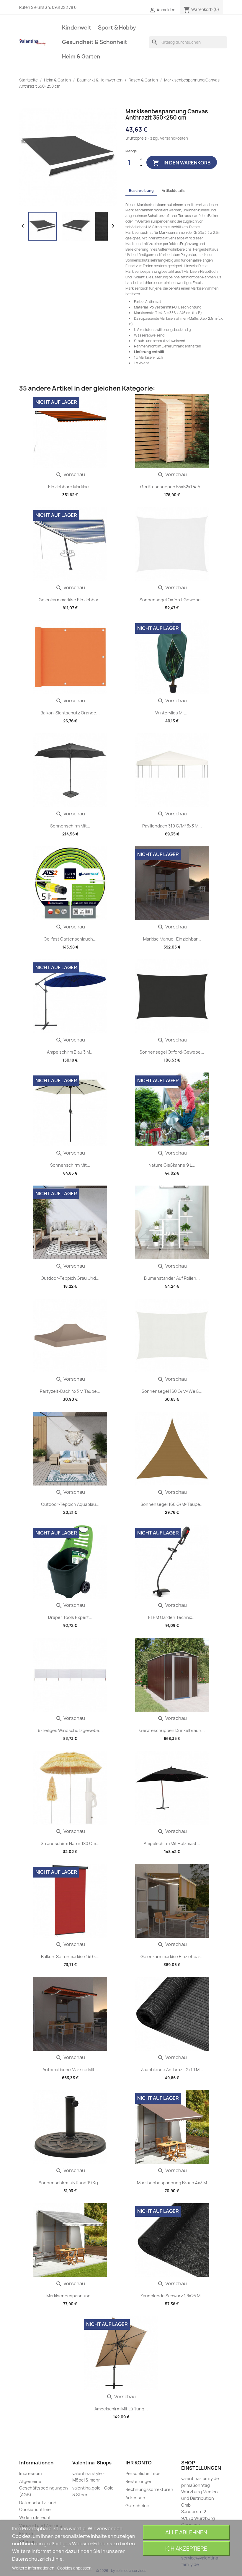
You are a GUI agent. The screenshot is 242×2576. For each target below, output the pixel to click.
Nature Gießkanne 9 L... (172, 1165)
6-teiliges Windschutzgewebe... (70, 1730)
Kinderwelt (77, 28)
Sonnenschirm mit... (70, 826)
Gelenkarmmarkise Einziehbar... (70, 600)
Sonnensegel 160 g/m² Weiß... (172, 1391)
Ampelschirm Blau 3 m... (70, 1052)
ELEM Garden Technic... (172, 1617)
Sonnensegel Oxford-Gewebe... (172, 600)
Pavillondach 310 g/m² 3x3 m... (172, 826)
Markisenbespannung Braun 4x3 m (172, 2183)
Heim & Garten (81, 57)
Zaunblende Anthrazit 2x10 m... (172, 2070)
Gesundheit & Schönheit (95, 42)
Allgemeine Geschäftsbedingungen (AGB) (44, 2488)
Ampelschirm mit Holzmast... (172, 1843)
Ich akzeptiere (186, 2549)
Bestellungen (139, 2481)
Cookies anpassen (74, 2568)
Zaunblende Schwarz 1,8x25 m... (172, 2296)
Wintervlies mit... (172, 713)
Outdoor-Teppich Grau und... (70, 1278)
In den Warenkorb (182, 163)
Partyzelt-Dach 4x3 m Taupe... (70, 1391)
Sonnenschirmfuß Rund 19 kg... (70, 2183)
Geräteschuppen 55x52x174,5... (172, 487)
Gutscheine (137, 2506)
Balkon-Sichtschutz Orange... (70, 713)
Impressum (30, 2473)
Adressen (135, 2498)
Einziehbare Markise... (70, 487)
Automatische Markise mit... (70, 2070)
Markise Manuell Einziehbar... (172, 939)
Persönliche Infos (143, 2473)
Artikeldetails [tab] (173, 191)
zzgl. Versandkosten (169, 138)
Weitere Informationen (34, 2568)
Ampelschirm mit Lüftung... (121, 2409)
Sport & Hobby (117, 28)
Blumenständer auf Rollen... (172, 1278)
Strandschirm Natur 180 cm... (70, 1843)
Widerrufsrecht (35, 2517)
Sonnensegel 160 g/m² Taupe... (172, 1504)
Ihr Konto (139, 2463)
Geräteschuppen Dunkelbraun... (172, 1730)
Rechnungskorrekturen (149, 2489)
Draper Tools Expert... (70, 1617)
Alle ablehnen (186, 2532)
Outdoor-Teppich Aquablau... (70, 1504)
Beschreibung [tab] (141, 191)
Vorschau (70, 474)
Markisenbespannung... (70, 2296)
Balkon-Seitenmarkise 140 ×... (70, 1957)
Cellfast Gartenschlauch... (70, 939)
